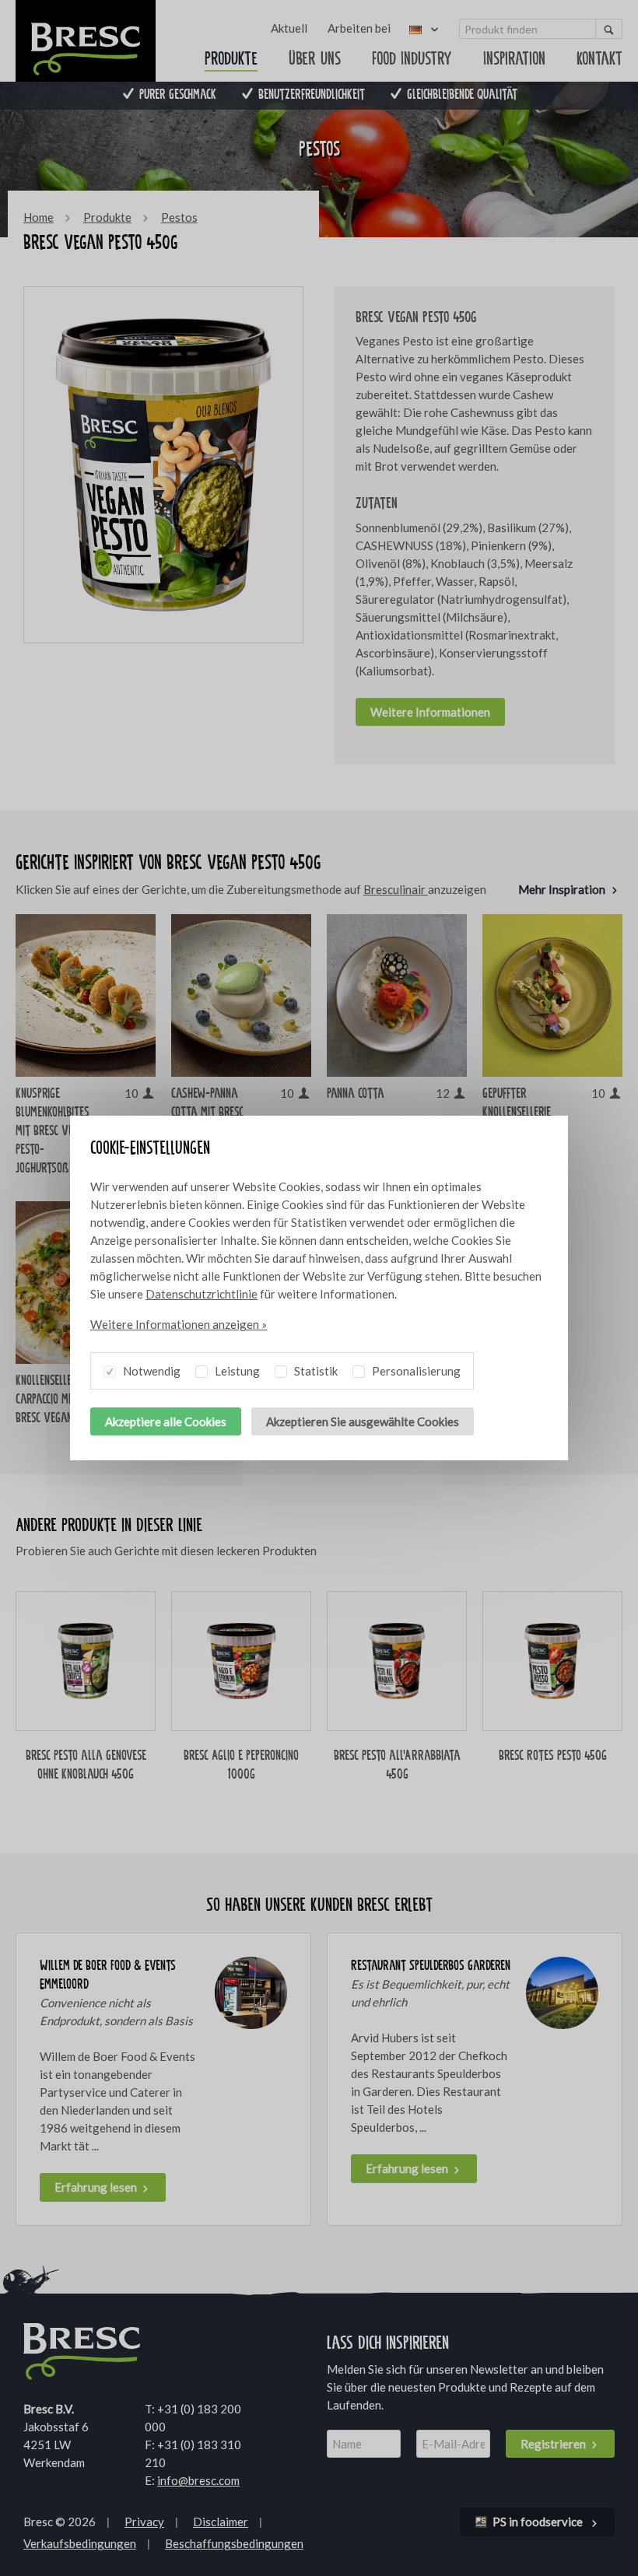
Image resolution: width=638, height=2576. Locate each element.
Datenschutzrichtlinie (202, 1294)
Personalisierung (415, 1371)
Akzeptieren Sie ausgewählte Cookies (363, 1421)
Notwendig (151, 1371)
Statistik (315, 1371)
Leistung (236, 1371)
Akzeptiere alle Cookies (166, 1421)
